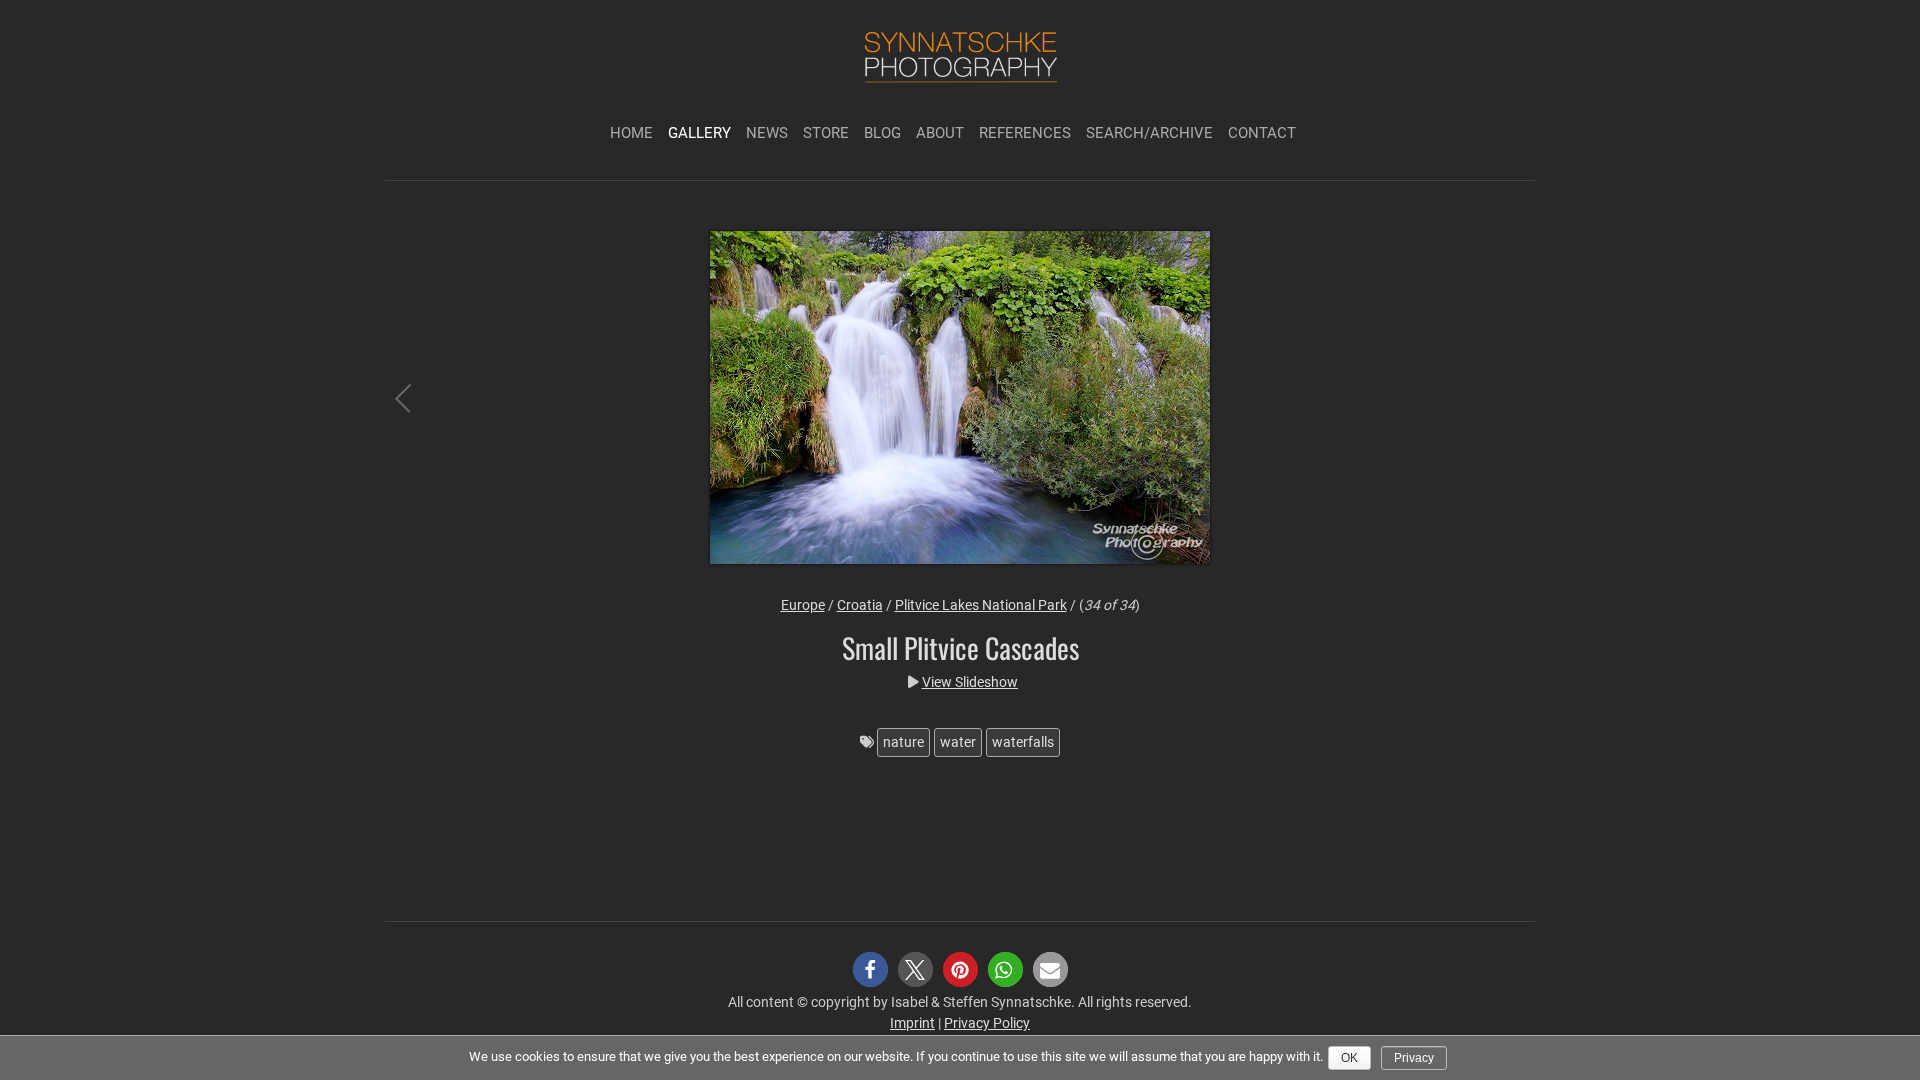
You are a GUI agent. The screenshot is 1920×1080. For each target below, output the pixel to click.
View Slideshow (970, 682)
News (767, 133)
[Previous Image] (420, 400)
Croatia (860, 605)
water (958, 742)
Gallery (699, 133)
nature (903, 742)
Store (826, 133)
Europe (803, 605)
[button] (870, 969)
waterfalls (1023, 742)
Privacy (1414, 1058)
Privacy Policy (987, 1023)
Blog (882, 133)
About (940, 133)
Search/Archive (1149, 133)
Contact (1262, 133)
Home (631, 133)
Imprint (912, 1023)
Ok (1349, 1058)
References (1025, 133)
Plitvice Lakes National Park (981, 605)
